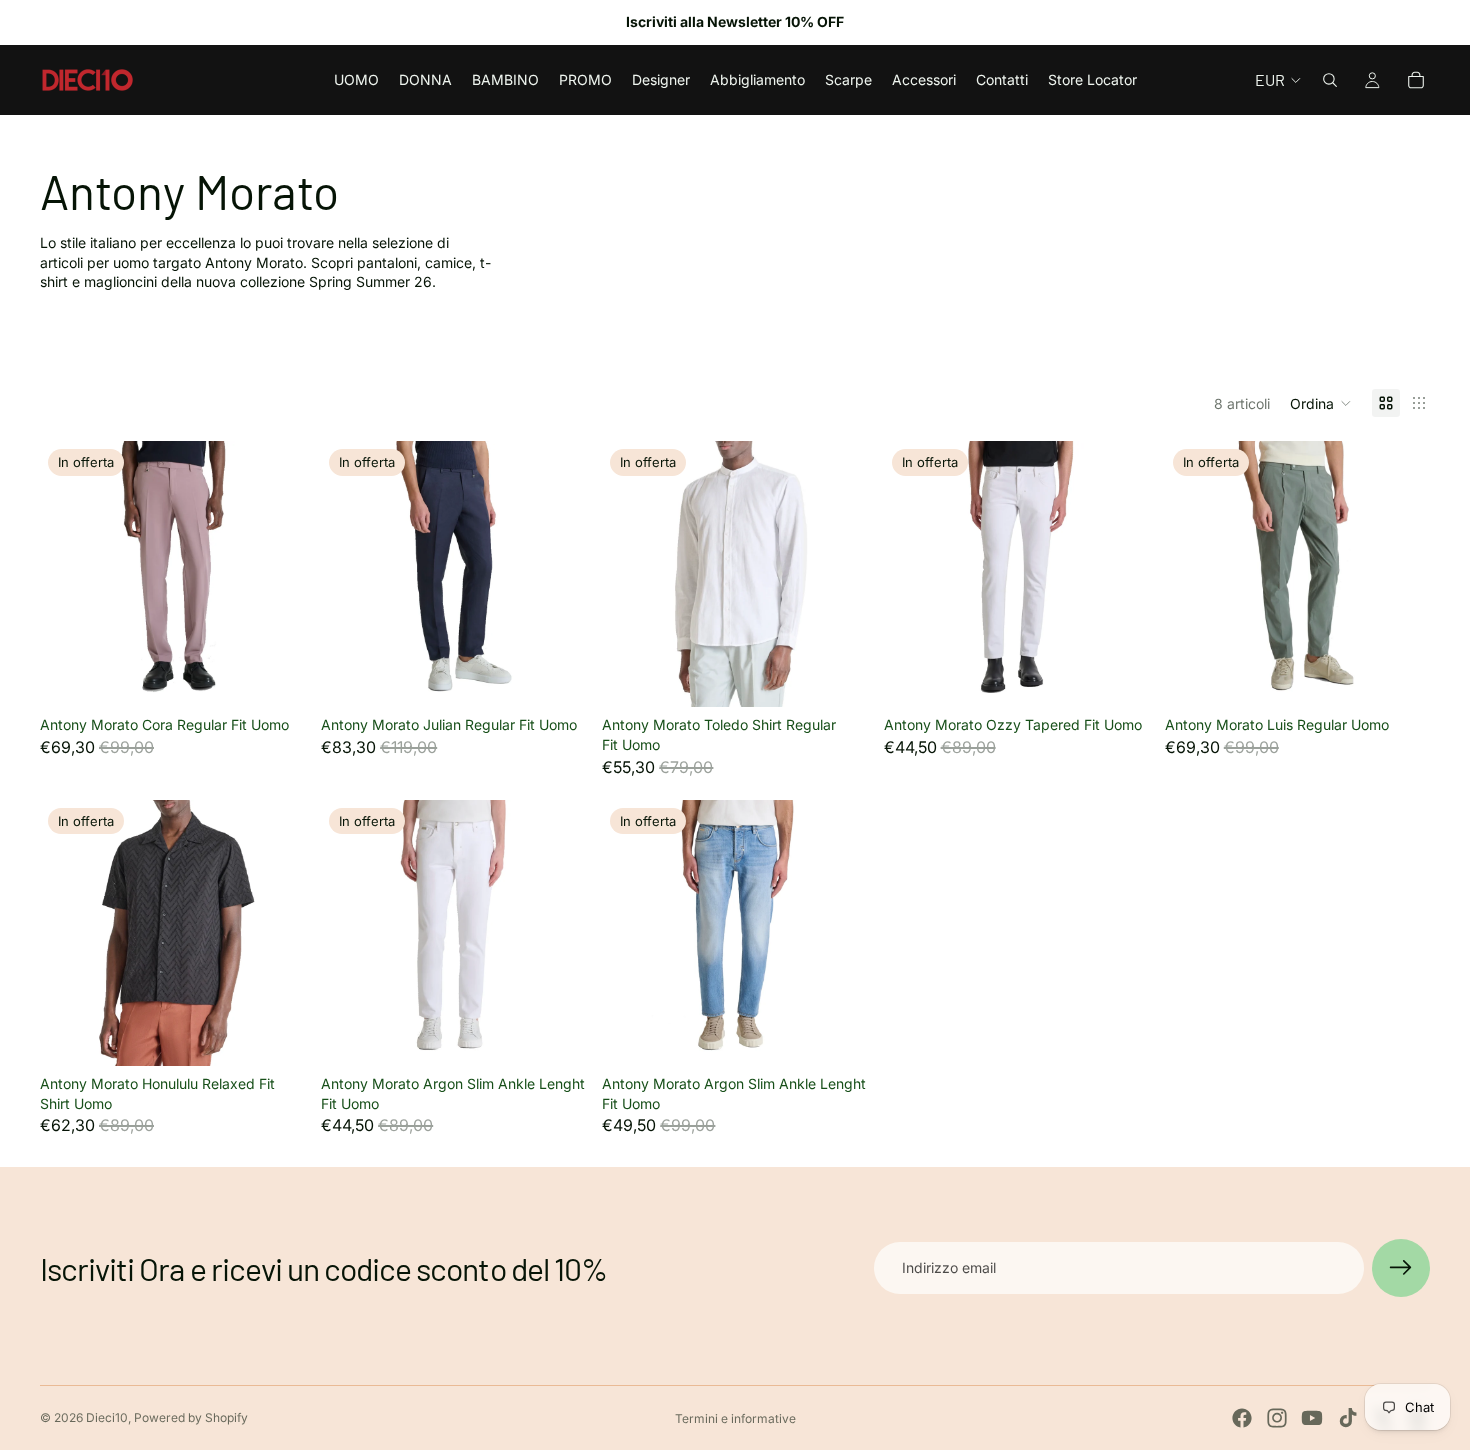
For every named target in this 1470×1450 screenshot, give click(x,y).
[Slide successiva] (275, 574)
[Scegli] (274, 677)
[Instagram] (1277, 1418)
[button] (1321, 403)
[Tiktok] (1348, 1418)
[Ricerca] (1330, 80)
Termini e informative (735, 1418)
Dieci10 (107, 1417)
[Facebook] (1242, 1418)
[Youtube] (1312, 1418)
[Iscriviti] (1401, 1268)
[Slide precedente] (70, 574)
